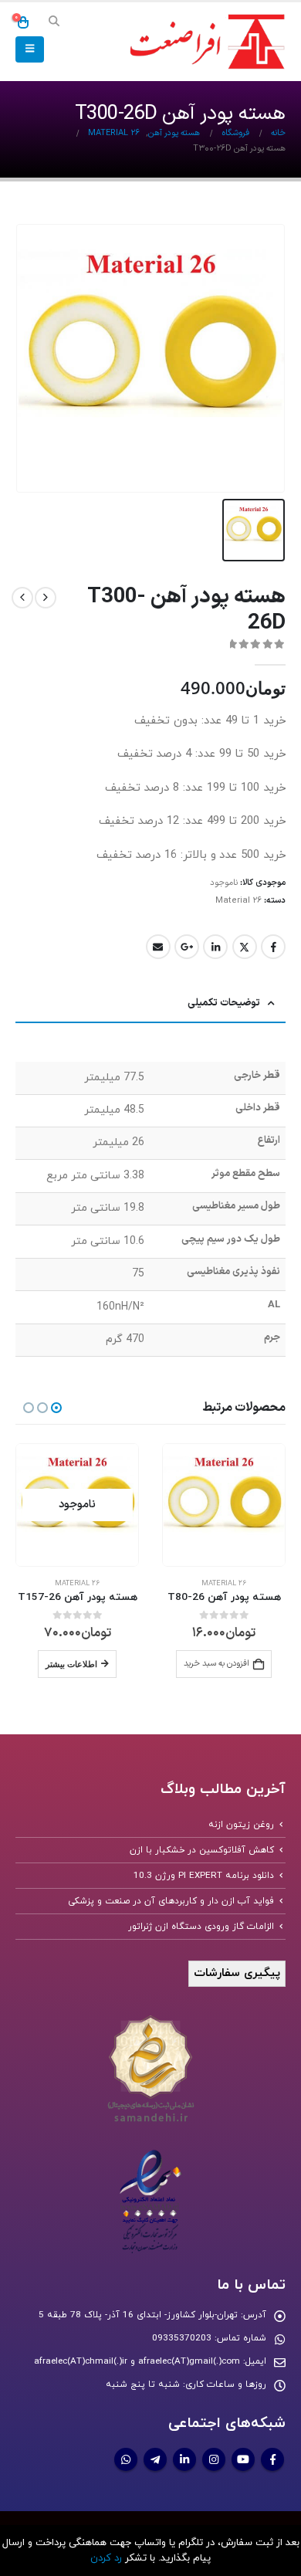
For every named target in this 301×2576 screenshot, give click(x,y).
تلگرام (155, 2459)
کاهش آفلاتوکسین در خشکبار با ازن (202, 1850)
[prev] (46, 598)
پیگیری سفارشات (237, 1973)
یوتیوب (243, 2459)
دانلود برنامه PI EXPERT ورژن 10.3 (204, 1876)
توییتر (245, 947)
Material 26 (238, 901)
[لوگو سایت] (205, 42)
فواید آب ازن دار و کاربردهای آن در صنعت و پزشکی (171, 1901)
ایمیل (158, 947)
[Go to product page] (224, 1505)
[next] (22, 598)
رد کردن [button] (106, 2558)
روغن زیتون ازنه (241, 1825)
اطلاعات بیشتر (71, 1664)
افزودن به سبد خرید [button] (216, 1664)
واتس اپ (126, 2459)
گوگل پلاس (187, 947)
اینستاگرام (214, 2459)
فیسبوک (273, 947)
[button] (54, 22)
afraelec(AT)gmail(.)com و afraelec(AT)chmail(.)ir (137, 2361)
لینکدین (215, 947)
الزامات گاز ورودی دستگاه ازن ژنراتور (201, 1927)
